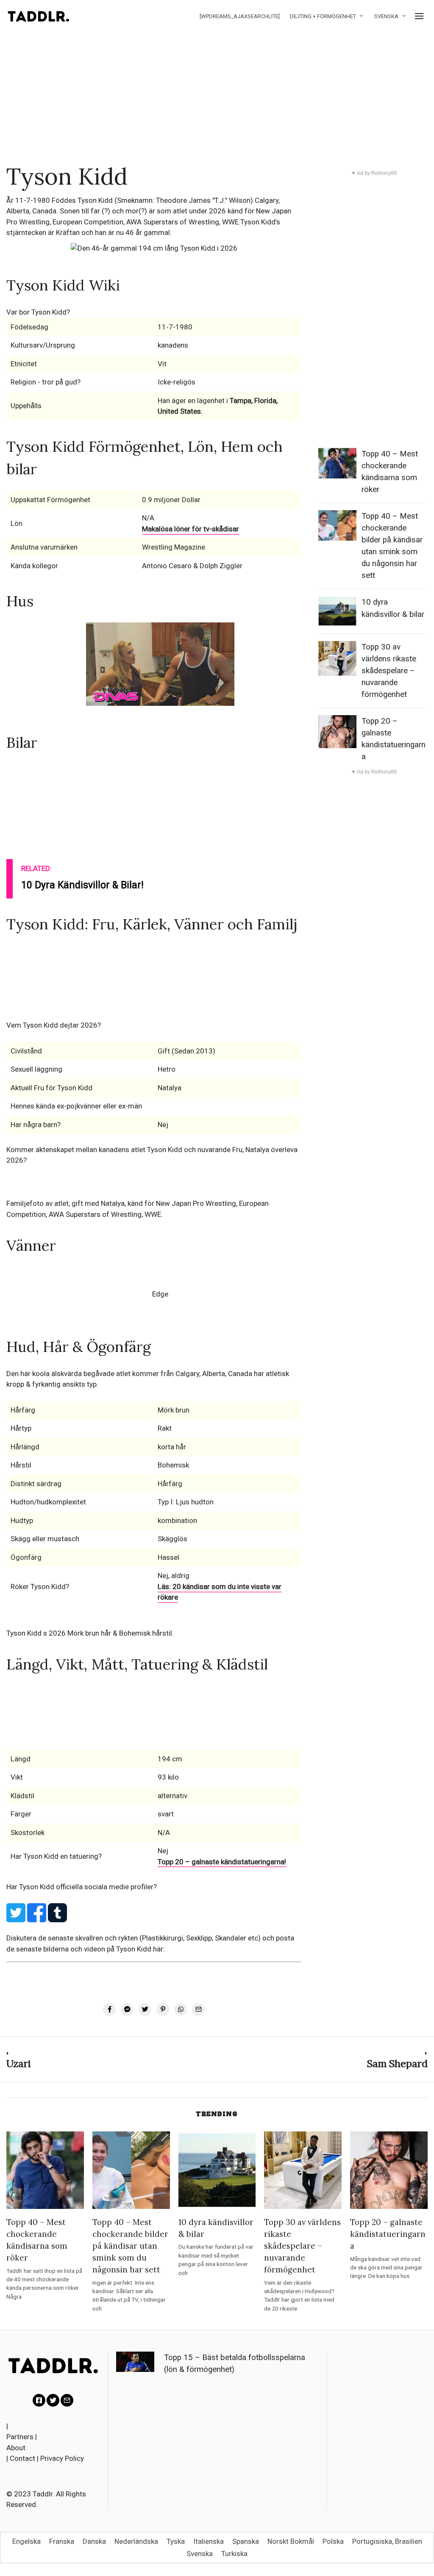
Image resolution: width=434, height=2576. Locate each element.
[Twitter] (53, 2400)
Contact (22, 2458)
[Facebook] (39, 2400)
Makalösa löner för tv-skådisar (191, 529)
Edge (160, 1294)
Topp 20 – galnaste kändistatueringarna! (222, 1862)
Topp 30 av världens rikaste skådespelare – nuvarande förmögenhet (389, 671)
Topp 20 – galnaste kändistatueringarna (388, 2234)
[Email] (67, 2400)
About (16, 2448)
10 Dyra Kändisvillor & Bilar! (82, 885)
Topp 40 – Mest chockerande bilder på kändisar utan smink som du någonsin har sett (130, 2246)
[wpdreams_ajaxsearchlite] (240, 16)
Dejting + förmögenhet (323, 16)
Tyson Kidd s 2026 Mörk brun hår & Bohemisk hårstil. (90, 1633)
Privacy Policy (62, 2458)
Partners (20, 2437)
